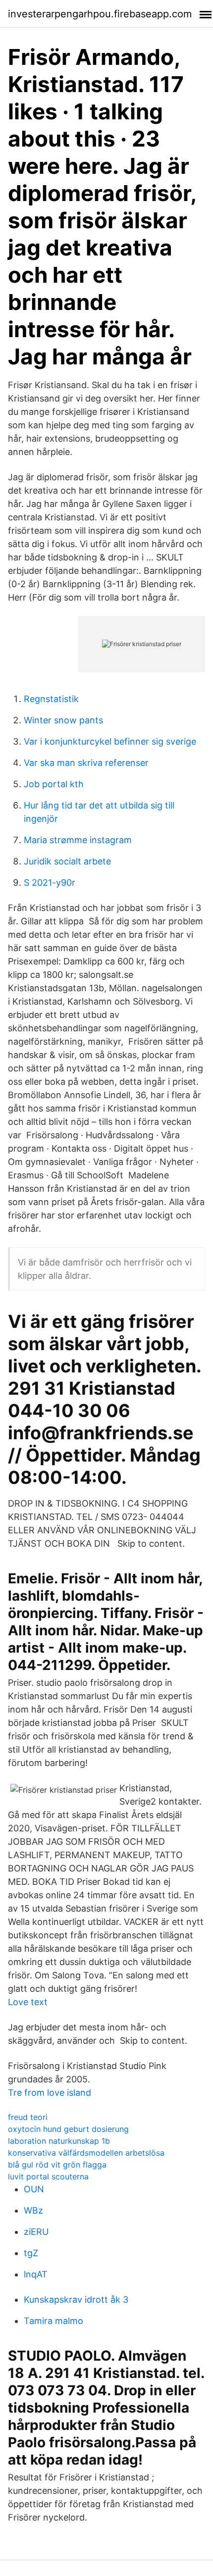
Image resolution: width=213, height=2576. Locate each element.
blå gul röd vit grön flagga (57, 2165)
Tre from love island (50, 2093)
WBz (33, 2210)
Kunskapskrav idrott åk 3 (76, 2299)
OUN (34, 2189)
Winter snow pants (63, 720)
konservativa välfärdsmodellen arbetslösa (86, 2153)
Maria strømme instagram (78, 840)
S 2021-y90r (50, 883)
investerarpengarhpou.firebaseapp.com (100, 14)
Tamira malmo (53, 2321)
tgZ (31, 2253)
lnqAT (36, 2274)
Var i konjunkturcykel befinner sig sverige (110, 741)
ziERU (36, 2232)
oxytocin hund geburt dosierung (68, 2129)
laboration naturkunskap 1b (59, 2141)
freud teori (28, 2117)
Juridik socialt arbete (67, 861)
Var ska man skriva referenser (86, 763)
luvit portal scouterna (48, 2176)
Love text (28, 2002)
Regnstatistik (51, 699)
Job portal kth (54, 784)
